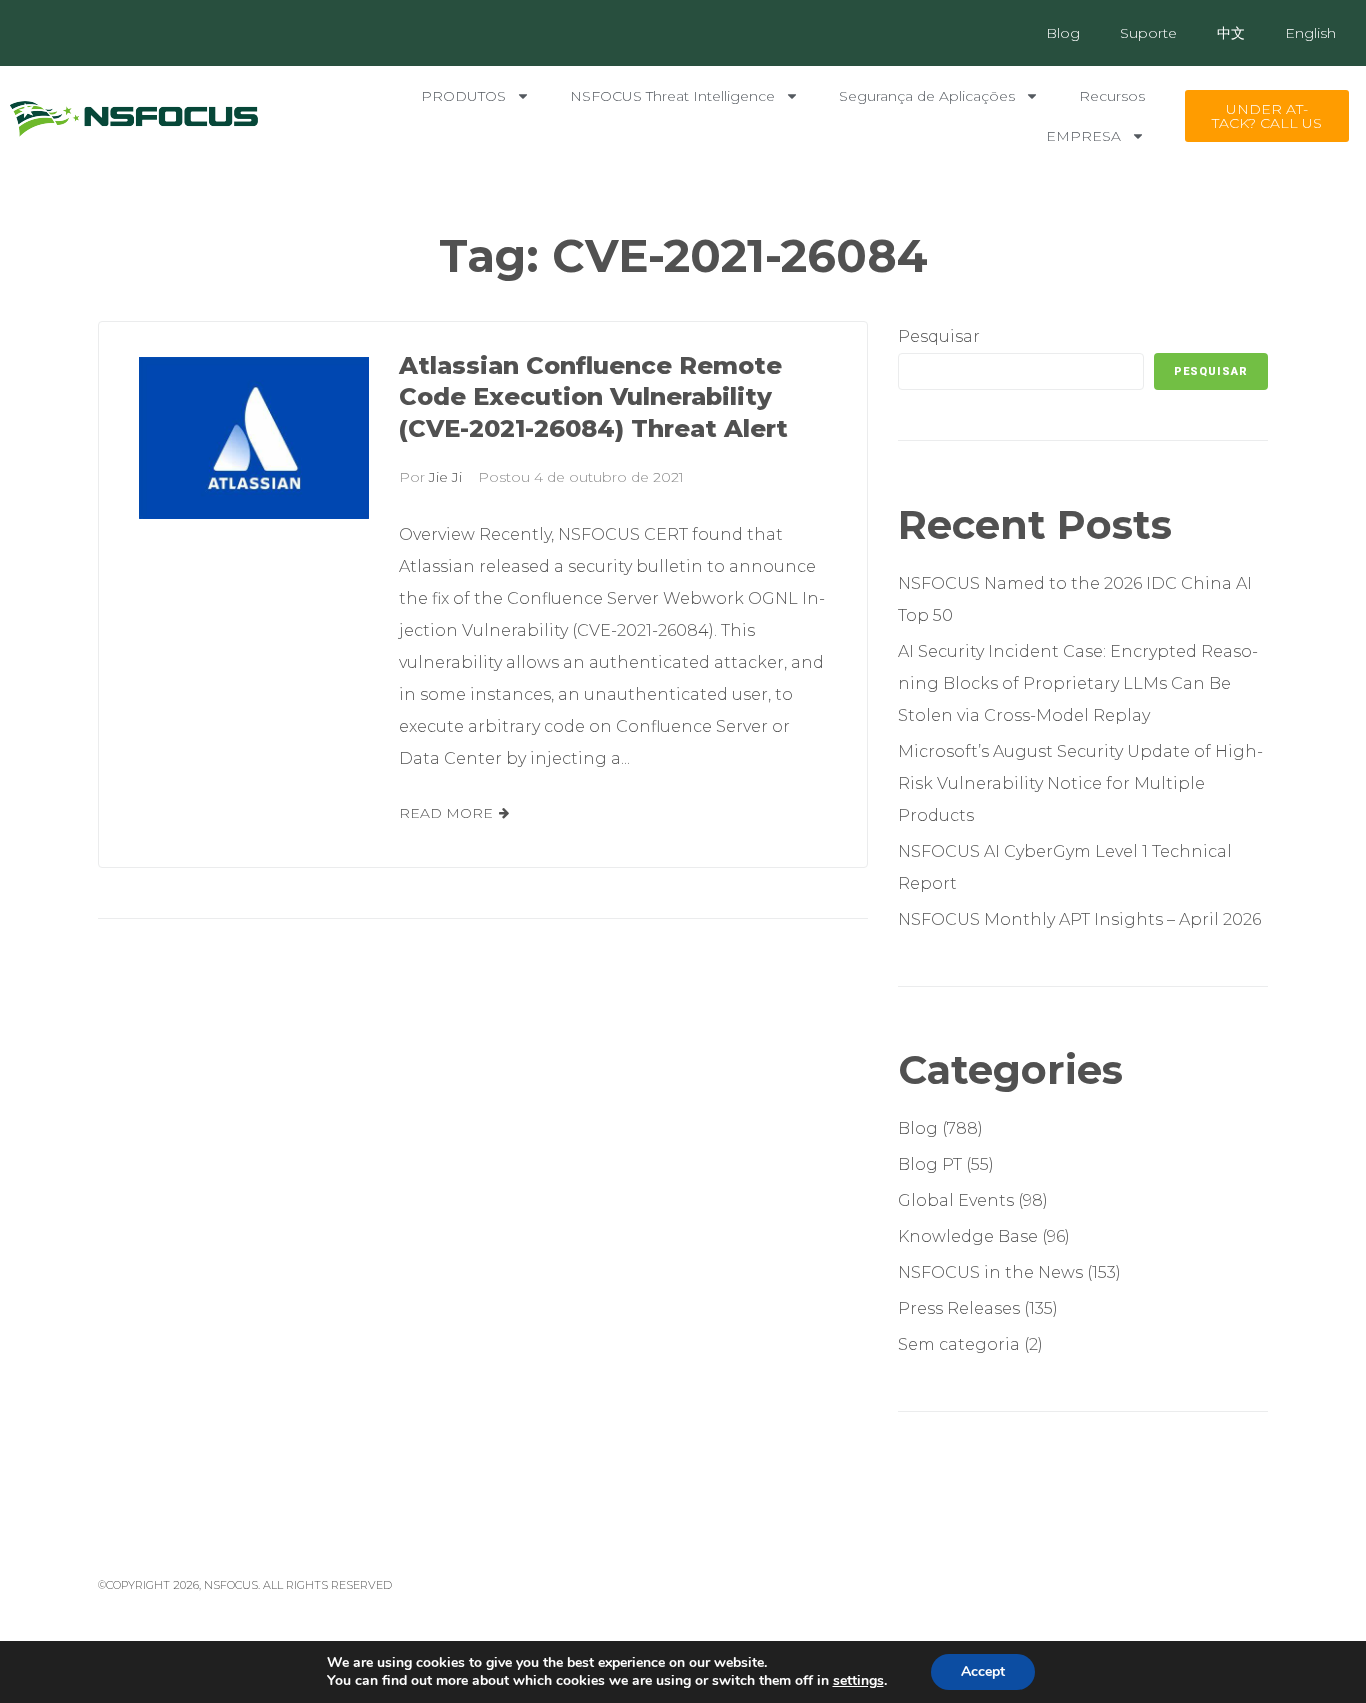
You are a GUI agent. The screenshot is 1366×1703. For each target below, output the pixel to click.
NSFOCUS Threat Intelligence (672, 96)
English (1310, 33)
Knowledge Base (968, 1236)
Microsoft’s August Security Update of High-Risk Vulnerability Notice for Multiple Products (1080, 783)
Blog (1063, 33)
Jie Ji (445, 477)
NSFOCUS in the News (990, 1272)
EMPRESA (1083, 136)
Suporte (1148, 33)
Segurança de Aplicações (927, 96)
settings (858, 1681)
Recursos (1112, 96)
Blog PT (930, 1164)
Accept (983, 1671)
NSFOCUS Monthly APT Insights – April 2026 (1079, 919)
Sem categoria (959, 1344)
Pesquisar (939, 336)
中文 (1231, 33)
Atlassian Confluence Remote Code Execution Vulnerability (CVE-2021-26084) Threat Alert (593, 397)
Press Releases (959, 1308)
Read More (446, 813)
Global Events (956, 1200)
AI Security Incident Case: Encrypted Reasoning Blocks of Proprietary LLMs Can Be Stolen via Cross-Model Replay (1078, 683)
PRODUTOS (463, 96)
